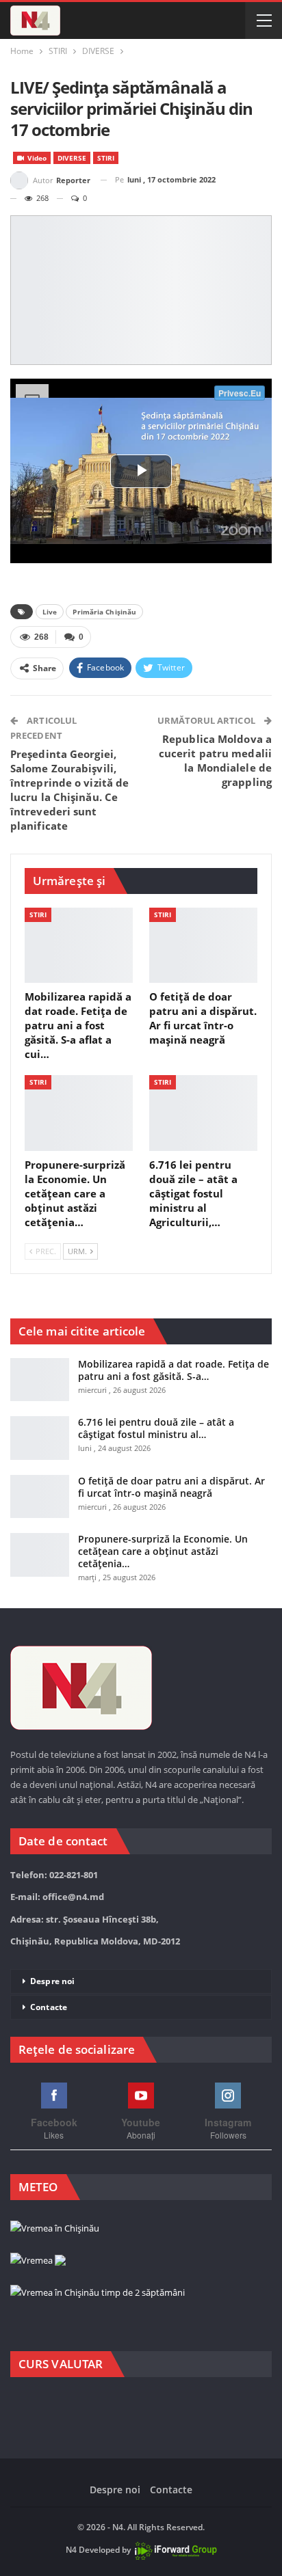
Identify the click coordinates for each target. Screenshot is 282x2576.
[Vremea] (38, 2261)
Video (36, 158)
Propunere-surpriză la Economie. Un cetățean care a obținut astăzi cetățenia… (163, 1551)
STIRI (106, 158)
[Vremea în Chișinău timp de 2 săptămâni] (98, 2293)
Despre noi (52, 1981)
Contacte (49, 2007)
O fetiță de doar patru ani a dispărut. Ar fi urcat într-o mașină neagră (171, 1487)
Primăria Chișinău (104, 612)
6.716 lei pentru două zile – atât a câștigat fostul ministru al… (156, 1428)
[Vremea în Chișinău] (55, 2229)
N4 (71, 2550)
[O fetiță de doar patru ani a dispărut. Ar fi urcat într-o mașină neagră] (203, 946)
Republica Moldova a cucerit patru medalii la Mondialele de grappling (215, 760)
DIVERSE (72, 158)
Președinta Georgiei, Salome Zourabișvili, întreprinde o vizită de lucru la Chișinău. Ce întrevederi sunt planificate (69, 790)
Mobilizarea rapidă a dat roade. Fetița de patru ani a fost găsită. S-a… (174, 1370)
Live (50, 612)
